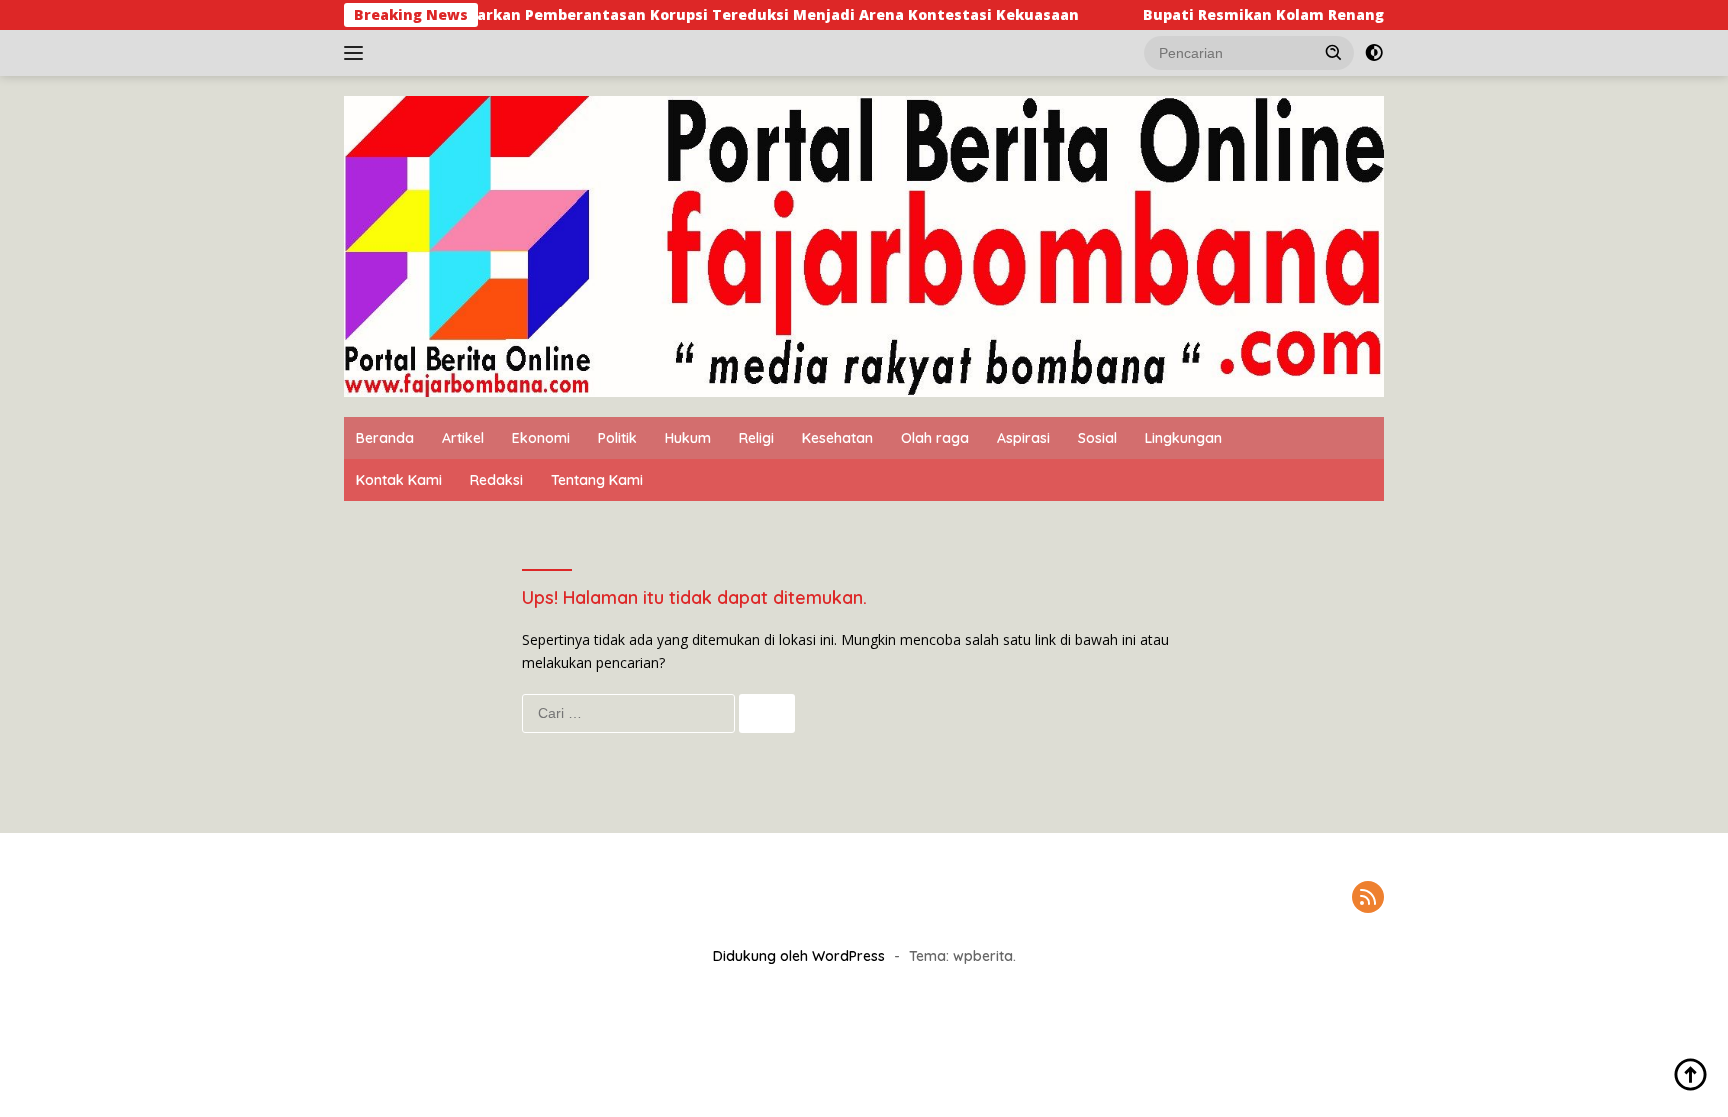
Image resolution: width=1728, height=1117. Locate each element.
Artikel (463, 438)
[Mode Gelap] (1374, 53)
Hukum (688, 438)
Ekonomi (541, 438)
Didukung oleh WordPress (799, 956)
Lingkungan (1183, 438)
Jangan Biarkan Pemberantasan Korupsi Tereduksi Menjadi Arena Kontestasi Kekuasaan (704, 15)
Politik (617, 438)
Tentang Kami (597, 480)
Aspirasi (1023, 438)
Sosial (1097, 438)
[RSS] (1368, 898)
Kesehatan (837, 438)
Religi (756, 438)
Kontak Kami (399, 480)
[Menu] (357, 53)
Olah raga (935, 438)
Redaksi (496, 480)
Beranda (385, 438)
